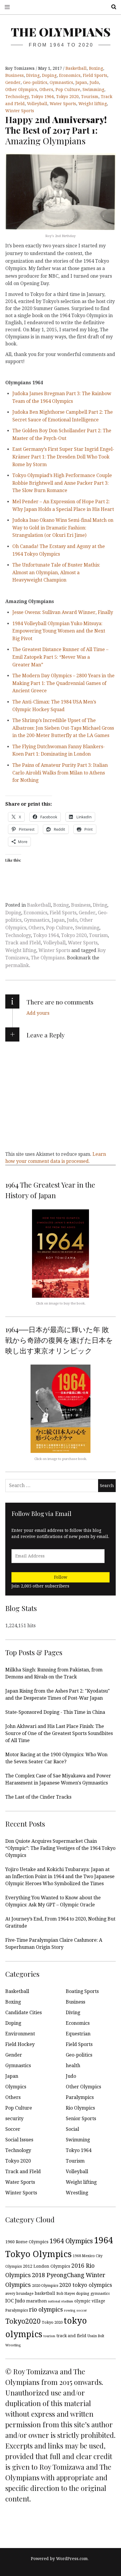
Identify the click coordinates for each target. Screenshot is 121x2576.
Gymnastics (61, 82)
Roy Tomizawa (21, 68)
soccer (82, 2311)
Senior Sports (81, 2119)
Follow (61, 1577)
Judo (94, 82)
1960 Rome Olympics (27, 2242)
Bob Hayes (66, 2293)
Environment (20, 2034)
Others (46, 90)
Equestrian (78, 2034)
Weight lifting (93, 104)
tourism (49, 2336)
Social (72, 2129)
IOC (10, 2301)
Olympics (16, 2087)
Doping (49, 75)
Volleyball (37, 104)
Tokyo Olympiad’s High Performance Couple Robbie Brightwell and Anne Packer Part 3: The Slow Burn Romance (62, 483)
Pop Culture (68, 90)
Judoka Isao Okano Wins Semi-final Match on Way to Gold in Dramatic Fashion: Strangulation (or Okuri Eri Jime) (63, 528)
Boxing (96, 68)
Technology (17, 97)
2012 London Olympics (47, 2266)
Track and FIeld (23, 943)
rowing (70, 2311)
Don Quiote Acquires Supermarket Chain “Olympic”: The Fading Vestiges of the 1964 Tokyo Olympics (60, 1848)
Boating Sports (82, 1991)
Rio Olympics (80, 2108)
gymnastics (100, 2294)
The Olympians (61, 32)
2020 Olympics (45, 2286)
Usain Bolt (96, 2336)
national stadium (61, 2301)
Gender (13, 82)
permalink (17, 965)
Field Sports (95, 75)
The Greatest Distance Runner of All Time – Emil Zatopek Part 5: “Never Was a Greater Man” (60, 657)
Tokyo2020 (23, 2321)
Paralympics (80, 2097)
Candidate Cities (23, 2013)
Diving (33, 75)
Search (112, 7)
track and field (71, 2336)
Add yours (38, 1013)
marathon (37, 2301)
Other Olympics (21, 90)
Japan (81, 82)
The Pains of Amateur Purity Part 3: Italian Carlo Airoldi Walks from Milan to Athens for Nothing (60, 773)
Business (15, 75)
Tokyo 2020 (67, 97)
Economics (70, 75)
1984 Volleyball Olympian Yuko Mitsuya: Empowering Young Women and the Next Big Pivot (59, 631)
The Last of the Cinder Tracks (38, 1797)
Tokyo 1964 (42, 97)
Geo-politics (35, 82)
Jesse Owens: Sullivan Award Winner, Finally (63, 612)
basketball (45, 2293)
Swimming (93, 90)
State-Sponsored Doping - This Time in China (55, 1712)
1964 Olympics (71, 2241)
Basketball (76, 68)
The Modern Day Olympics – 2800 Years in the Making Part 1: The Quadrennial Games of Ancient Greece (63, 683)
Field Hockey (20, 2044)
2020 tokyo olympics (86, 2285)
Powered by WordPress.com (59, 2559)
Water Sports (63, 104)
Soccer (13, 2129)
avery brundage (19, 2293)
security (14, 2119)
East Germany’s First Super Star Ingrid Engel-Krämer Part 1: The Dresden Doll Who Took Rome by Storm (63, 457)
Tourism (90, 97)
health (73, 2066)
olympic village (90, 2301)
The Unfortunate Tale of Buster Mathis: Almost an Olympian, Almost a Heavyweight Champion (56, 572)
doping (83, 2293)
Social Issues (19, 2140)
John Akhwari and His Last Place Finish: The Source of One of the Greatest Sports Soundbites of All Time (59, 1733)
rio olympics (46, 2310)
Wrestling (77, 2193)
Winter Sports (20, 111)
